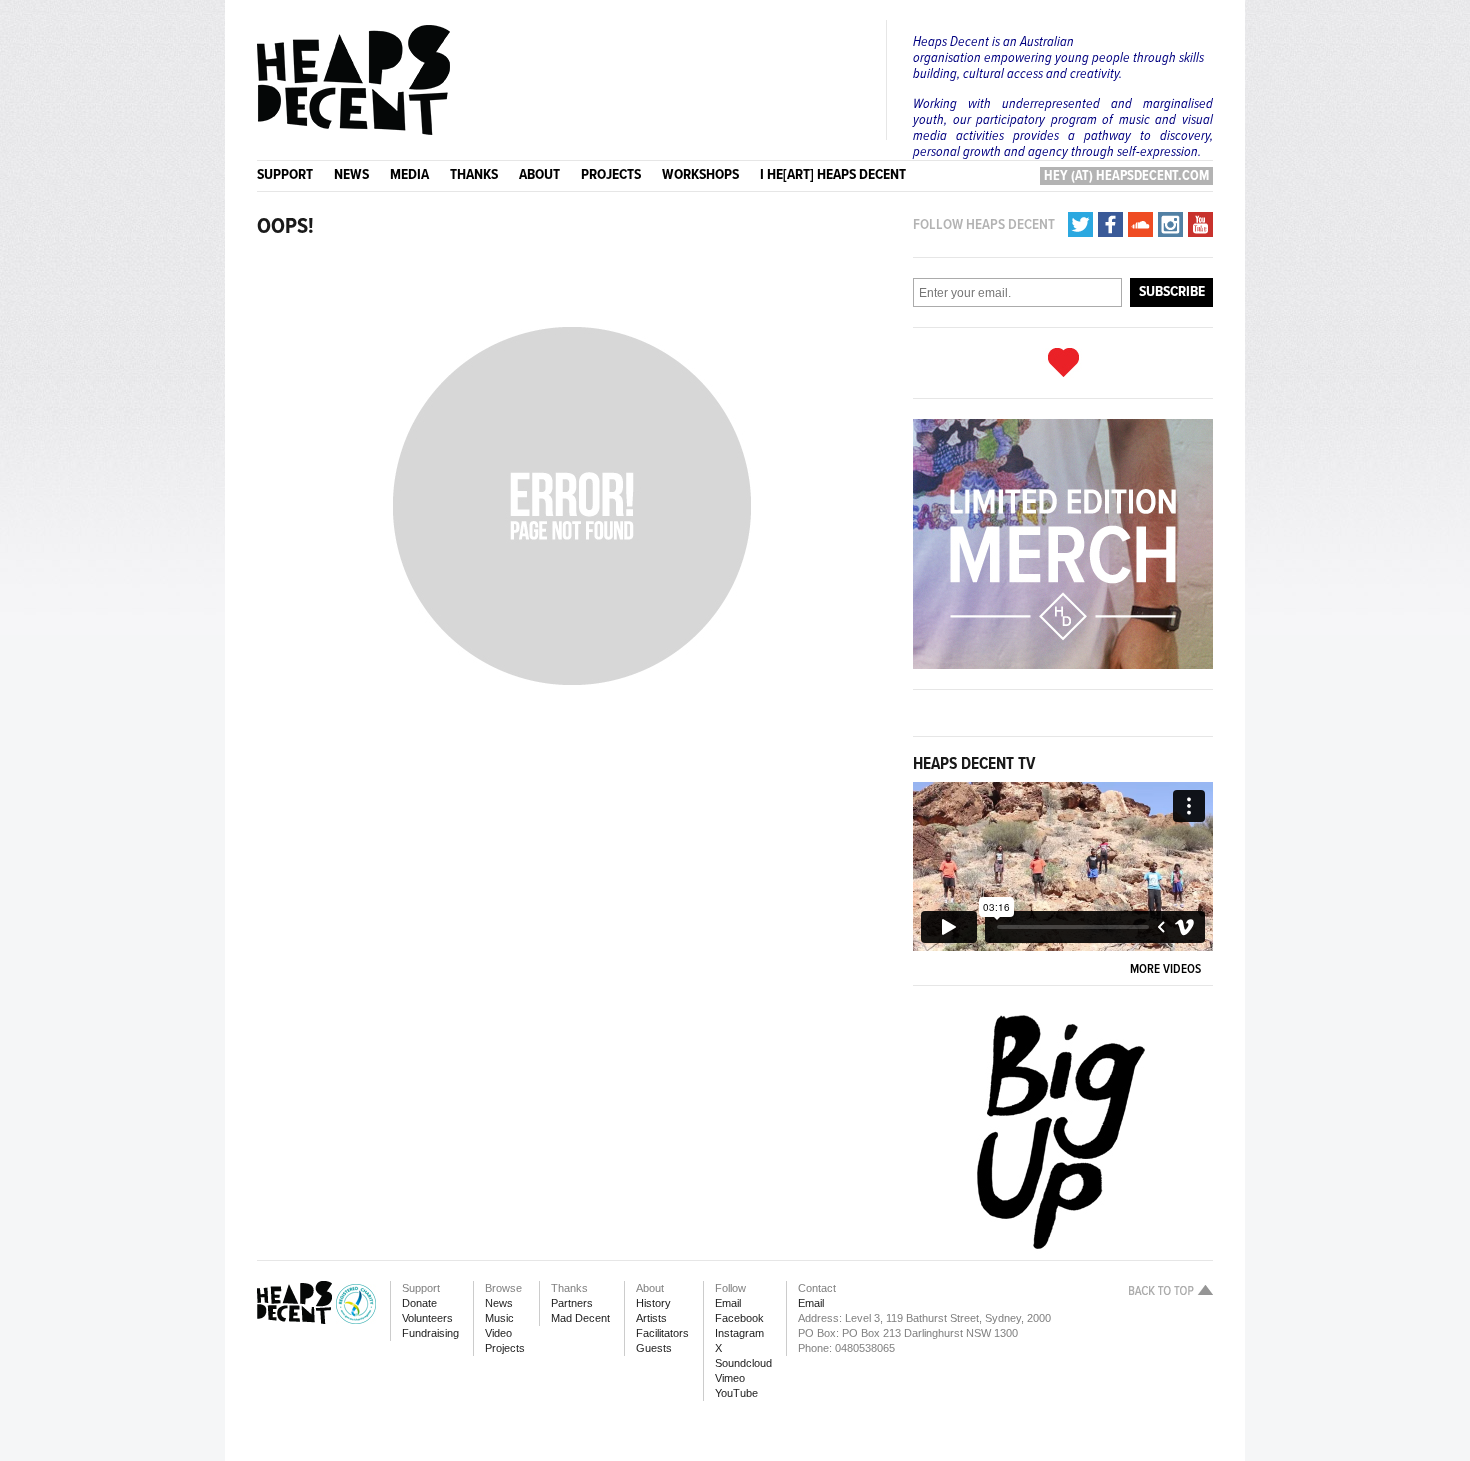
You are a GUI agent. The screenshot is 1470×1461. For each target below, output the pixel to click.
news (351, 175)
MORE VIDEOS (1168, 969)
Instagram (739, 1333)
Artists (651, 1318)
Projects (505, 1348)
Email (728, 1303)
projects (611, 175)
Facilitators (662, 1333)
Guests (654, 1348)
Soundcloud (743, 1363)
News (499, 1303)
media (409, 175)
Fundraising (430, 1333)
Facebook (739, 1318)
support (285, 175)
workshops (700, 175)
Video (498, 1333)
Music (499, 1318)
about (539, 175)
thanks (474, 175)
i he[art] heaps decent (833, 175)
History (653, 1303)
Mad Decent (580, 1318)
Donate (419, 1303)
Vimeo (730, 1378)
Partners (572, 1303)
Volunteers (427, 1318)
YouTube (736, 1393)
